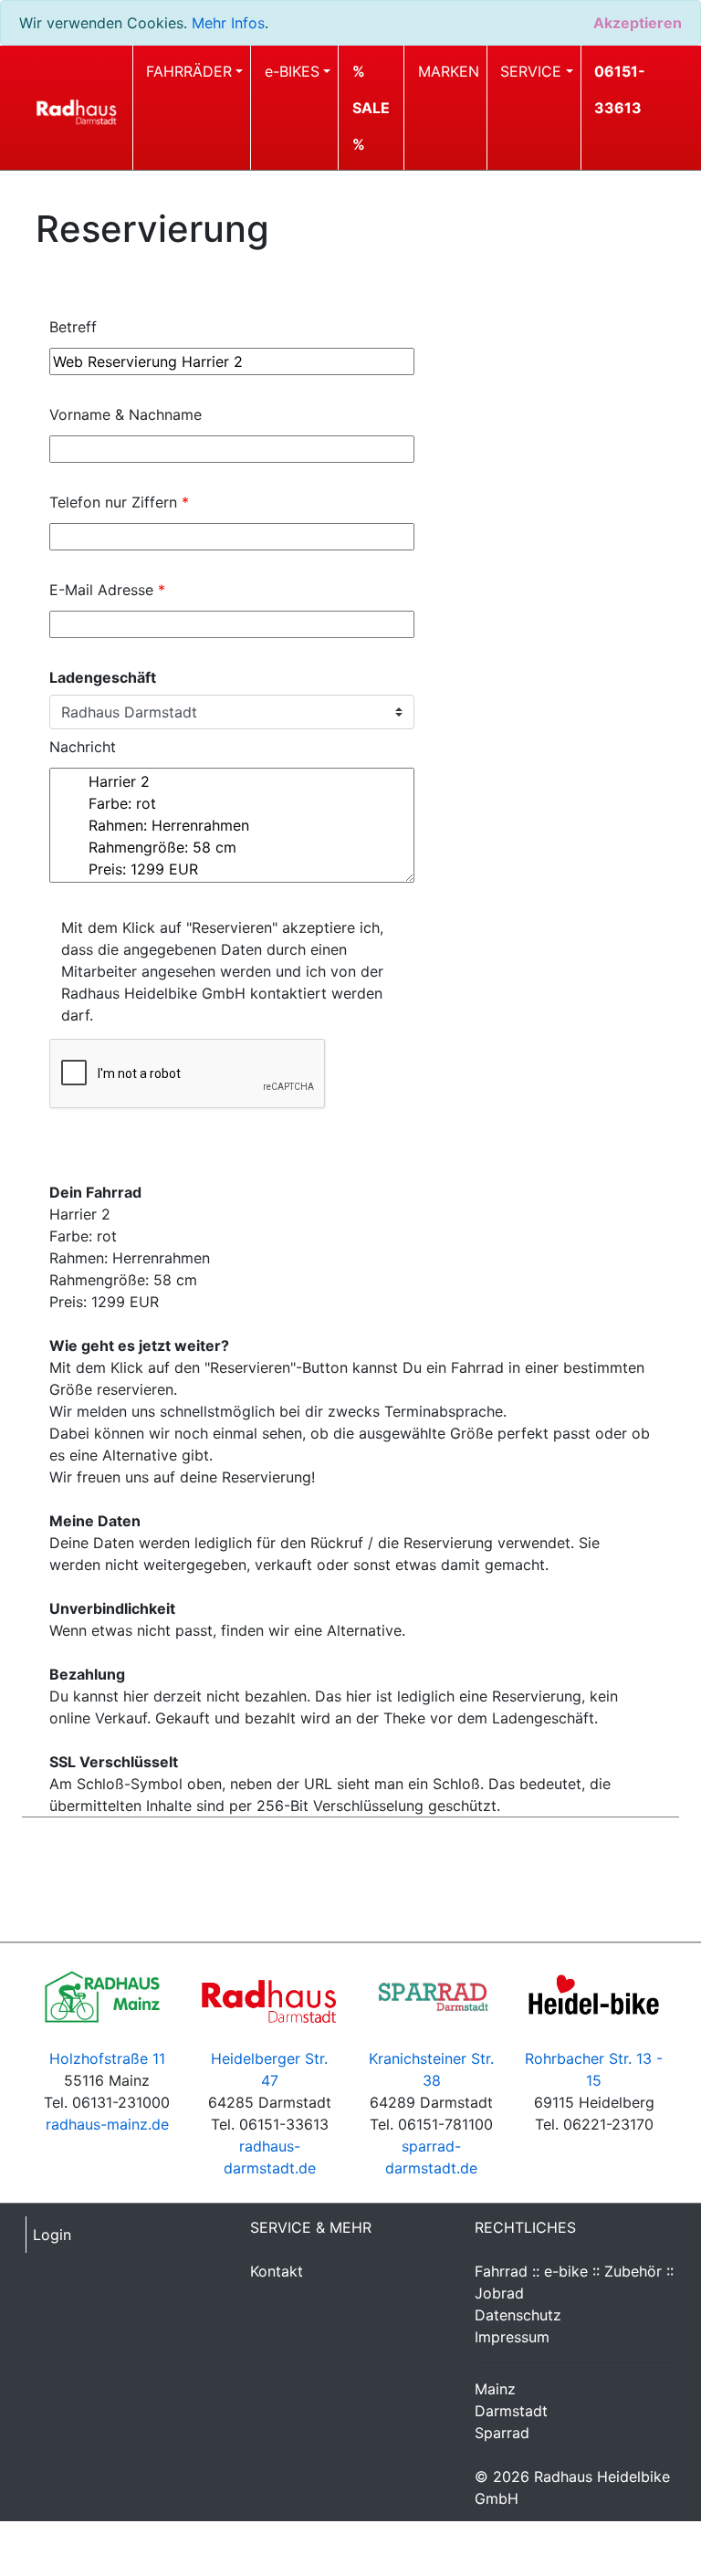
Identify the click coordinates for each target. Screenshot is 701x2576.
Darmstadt (511, 2411)
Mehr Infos (228, 23)
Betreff (73, 327)
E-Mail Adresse (107, 590)
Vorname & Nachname (126, 414)
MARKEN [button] (449, 71)
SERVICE (531, 71)
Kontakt (277, 2271)
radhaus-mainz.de (107, 2124)
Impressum (512, 2337)
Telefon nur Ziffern (119, 502)
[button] (374, 108)
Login (52, 2235)
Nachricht (83, 747)
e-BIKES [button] (292, 71)
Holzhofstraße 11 (107, 2058)
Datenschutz (518, 2315)
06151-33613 (620, 89)
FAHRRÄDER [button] (189, 71)
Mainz (495, 2389)
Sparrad (502, 2433)
